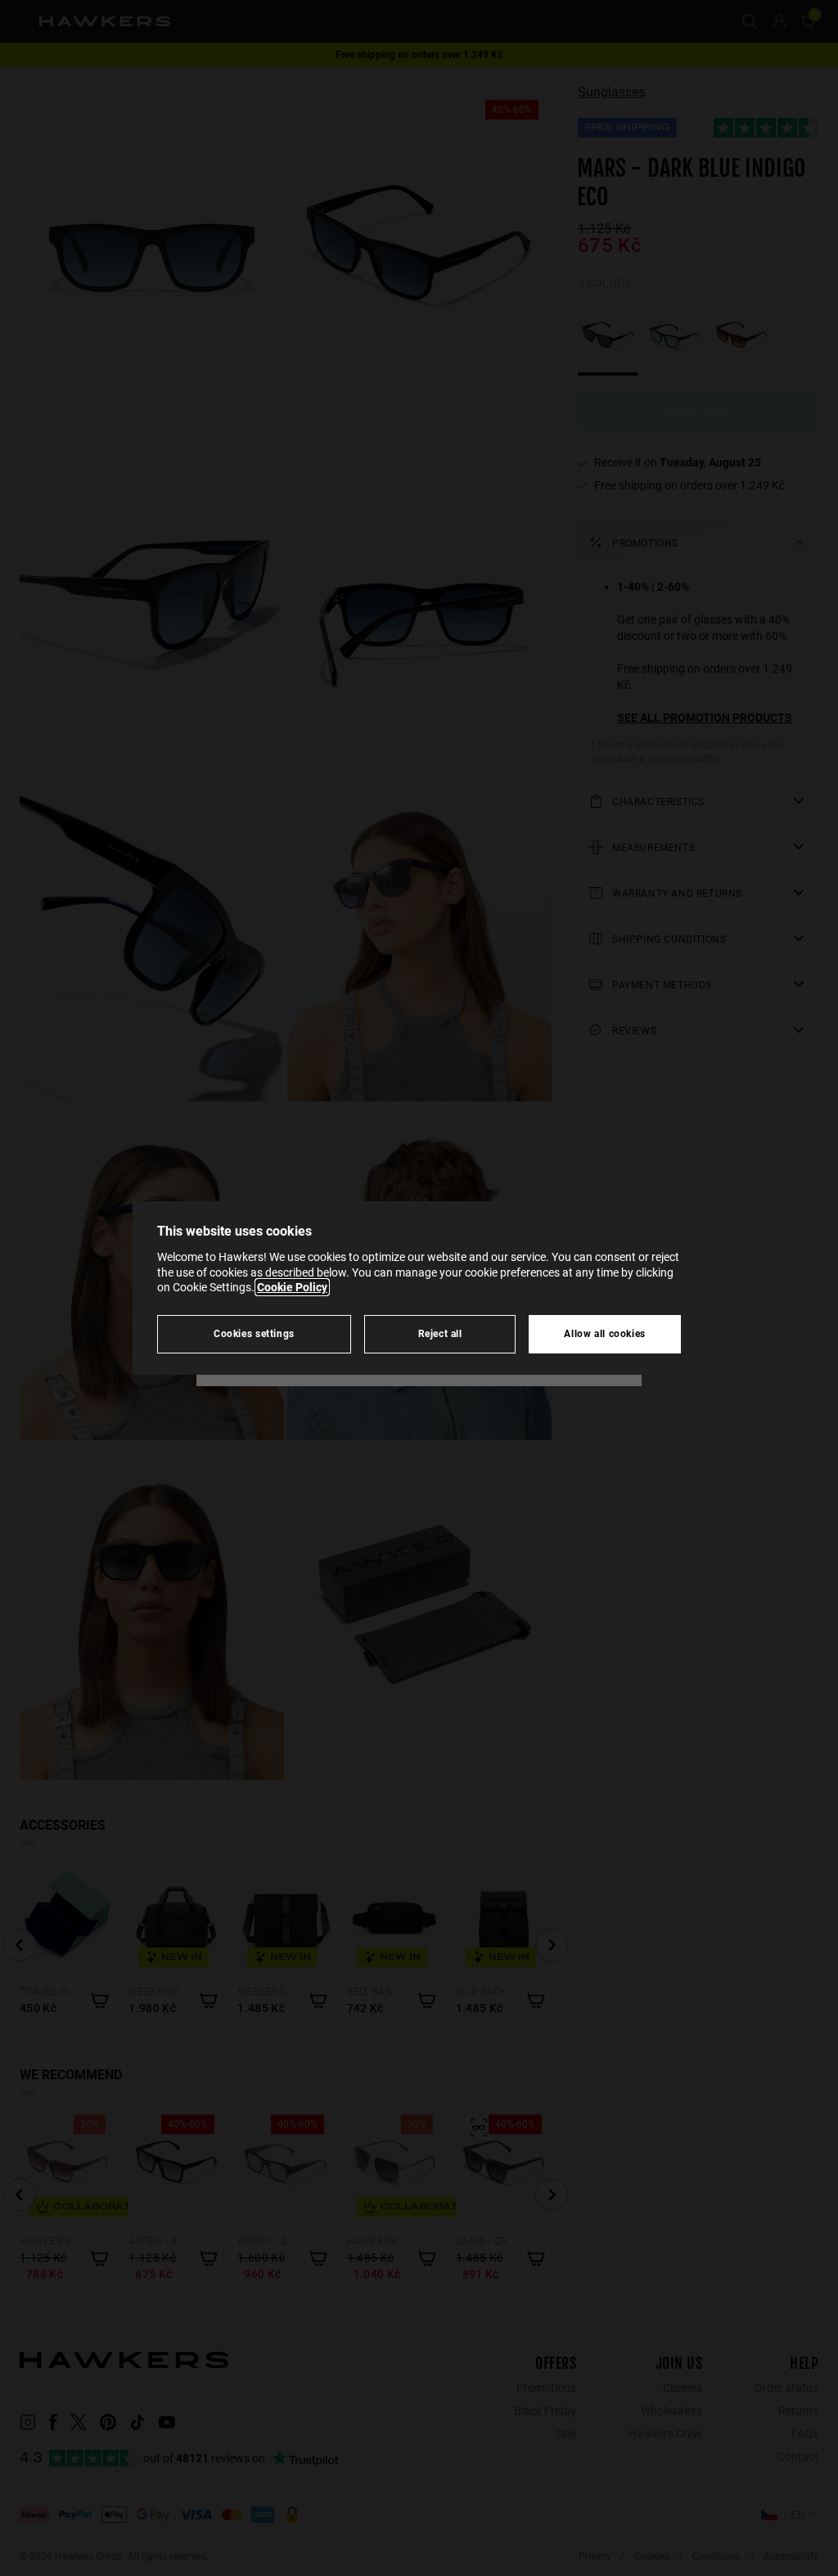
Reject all (440, 1333)
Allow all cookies (605, 1333)
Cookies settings (254, 1333)
